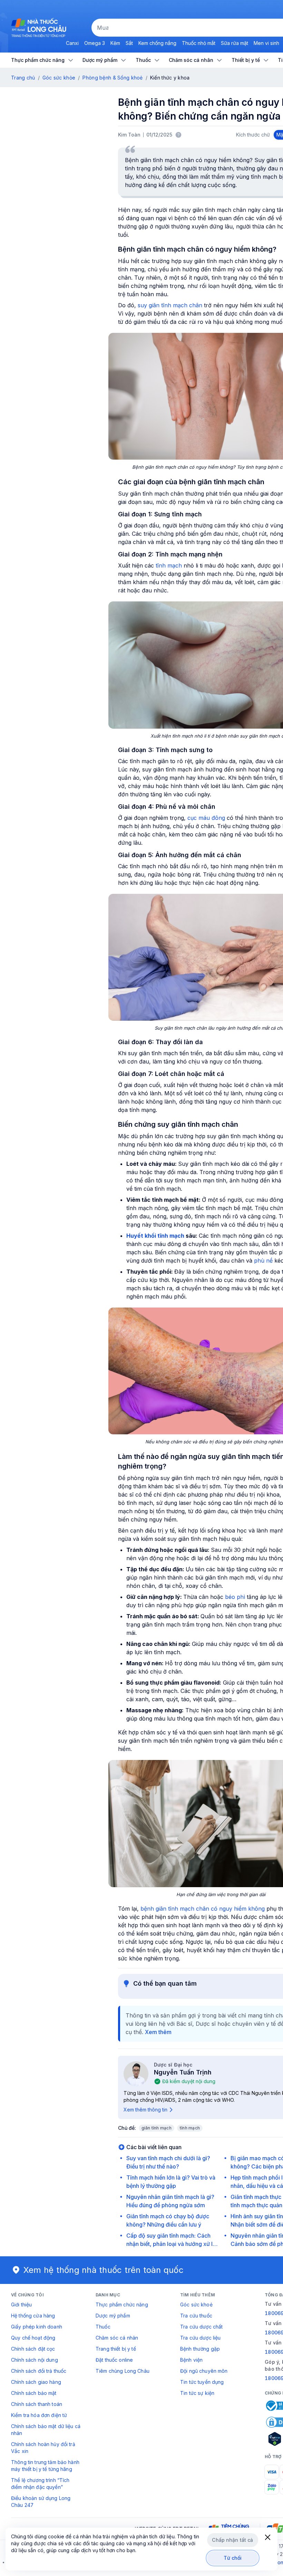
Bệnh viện (191, 2360)
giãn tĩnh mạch (157, 2128)
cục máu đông (206, 818)
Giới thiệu (21, 2305)
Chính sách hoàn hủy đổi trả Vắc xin (43, 2448)
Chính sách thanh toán (37, 2404)
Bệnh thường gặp (200, 2349)
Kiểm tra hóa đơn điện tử (39, 2415)
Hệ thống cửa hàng (33, 2316)
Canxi (72, 43)
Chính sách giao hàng (36, 2382)
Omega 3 (95, 43)
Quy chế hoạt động (33, 2338)
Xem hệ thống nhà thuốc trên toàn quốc (104, 2270)
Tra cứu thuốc (196, 2316)
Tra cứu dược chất (201, 2327)
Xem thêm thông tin (145, 2110)
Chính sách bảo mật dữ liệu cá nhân (46, 2430)
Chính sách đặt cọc (33, 2349)
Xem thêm (158, 2032)
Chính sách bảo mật (34, 2393)
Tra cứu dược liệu (200, 2338)
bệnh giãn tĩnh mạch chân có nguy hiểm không (203, 1909)
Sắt (129, 43)
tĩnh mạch (169, 565)
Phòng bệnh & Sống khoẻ (113, 78)
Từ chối (233, 2558)
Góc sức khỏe (59, 78)
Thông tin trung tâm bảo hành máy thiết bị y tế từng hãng (45, 2466)
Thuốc (103, 2327)
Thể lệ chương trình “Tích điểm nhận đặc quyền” (40, 2484)
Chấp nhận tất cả (232, 2540)
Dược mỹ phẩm (113, 2316)
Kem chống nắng (157, 43)
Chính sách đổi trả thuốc (39, 2371)
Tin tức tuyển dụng (202, 2382)
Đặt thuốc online (114, 2360)
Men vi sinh (266, 43)
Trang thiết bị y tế (116, 2349)
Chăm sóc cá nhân (117, 2338)
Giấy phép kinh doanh (37, 2327)
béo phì (235, 1597)
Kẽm (115, 43)
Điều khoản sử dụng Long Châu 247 (41, 2502)
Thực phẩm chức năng (122, 2305)
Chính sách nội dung (35, 2360)
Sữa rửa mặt (235, 43)
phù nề (263, 1261)
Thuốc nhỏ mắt (199, 43)
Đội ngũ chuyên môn (204, 2371)
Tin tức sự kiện (197, 2393)
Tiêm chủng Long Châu (123, 2371)
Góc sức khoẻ (196, 2305)
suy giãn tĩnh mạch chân (170, 305)
